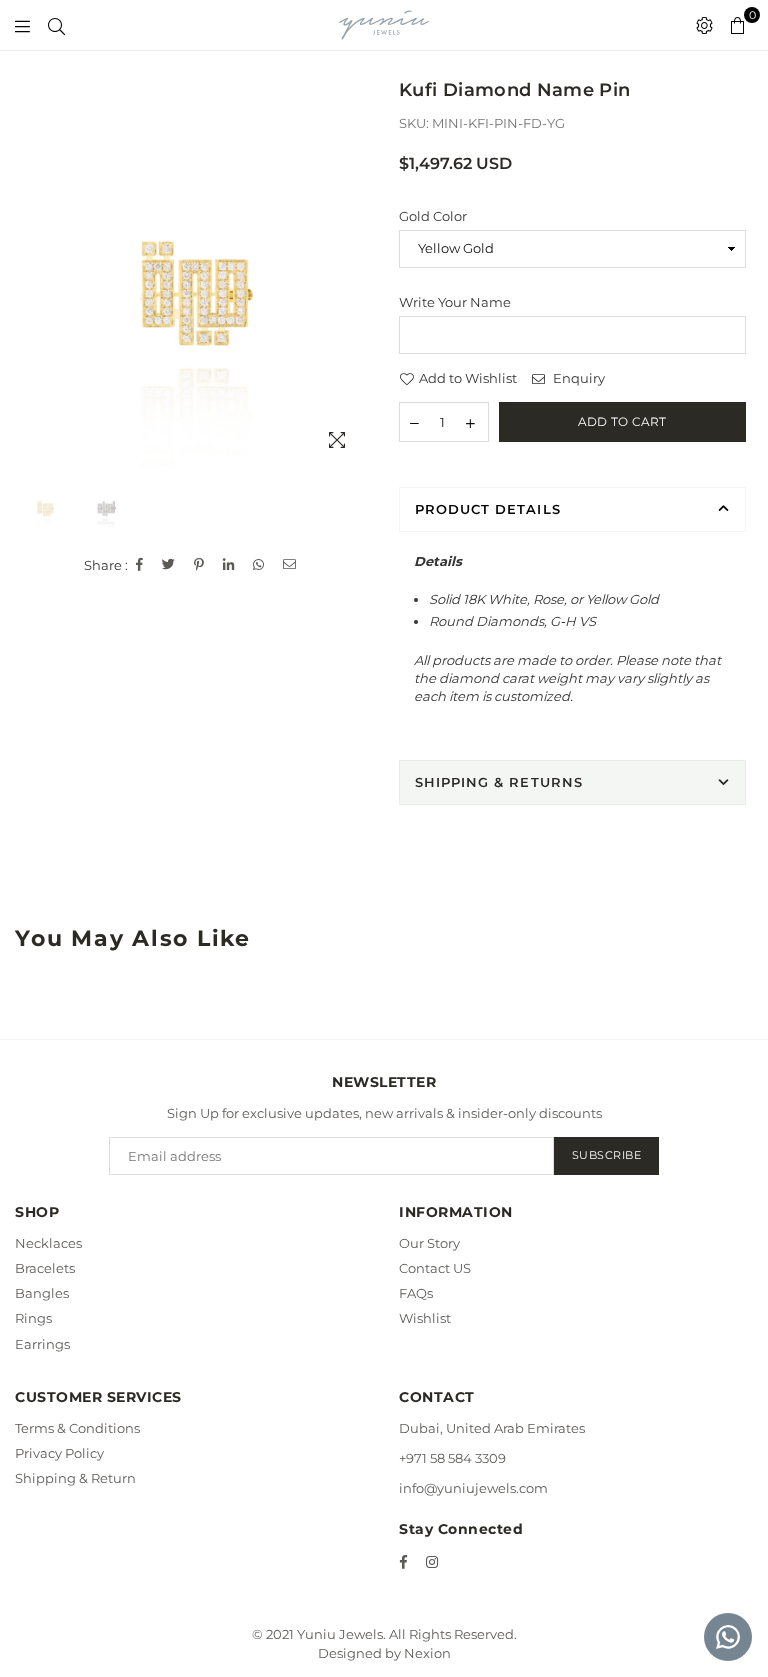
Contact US (435, 1268)
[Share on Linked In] (229, 565)
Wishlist (425, 1318)
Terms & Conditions (77, 1428)
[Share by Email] (290, 565)
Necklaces (48, 1243)
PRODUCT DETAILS (488, 509)
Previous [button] (40, 293)
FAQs (416, 1293)
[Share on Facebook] (140, 565)
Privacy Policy (59, 1453)
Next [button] (351, 293)
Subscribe (607, 1155)
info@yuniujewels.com (473, 1488)
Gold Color (433, 216)
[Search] (56, 25)
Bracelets (45, 1268)
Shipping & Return (75, 1478)
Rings (33, 1318)
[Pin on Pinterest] (199, 565)
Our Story (429, 1243)
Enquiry (577, 378)
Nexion (427, 1653)
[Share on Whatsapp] (259, 565)
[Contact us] (728, 1637)
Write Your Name (455, 302)
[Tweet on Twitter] (169, 565)
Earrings (42, 1344)
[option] (196, 293)
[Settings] (704, 25)
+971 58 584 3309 (452, 1458)
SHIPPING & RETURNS (499, 782)
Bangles (42, 1293)
